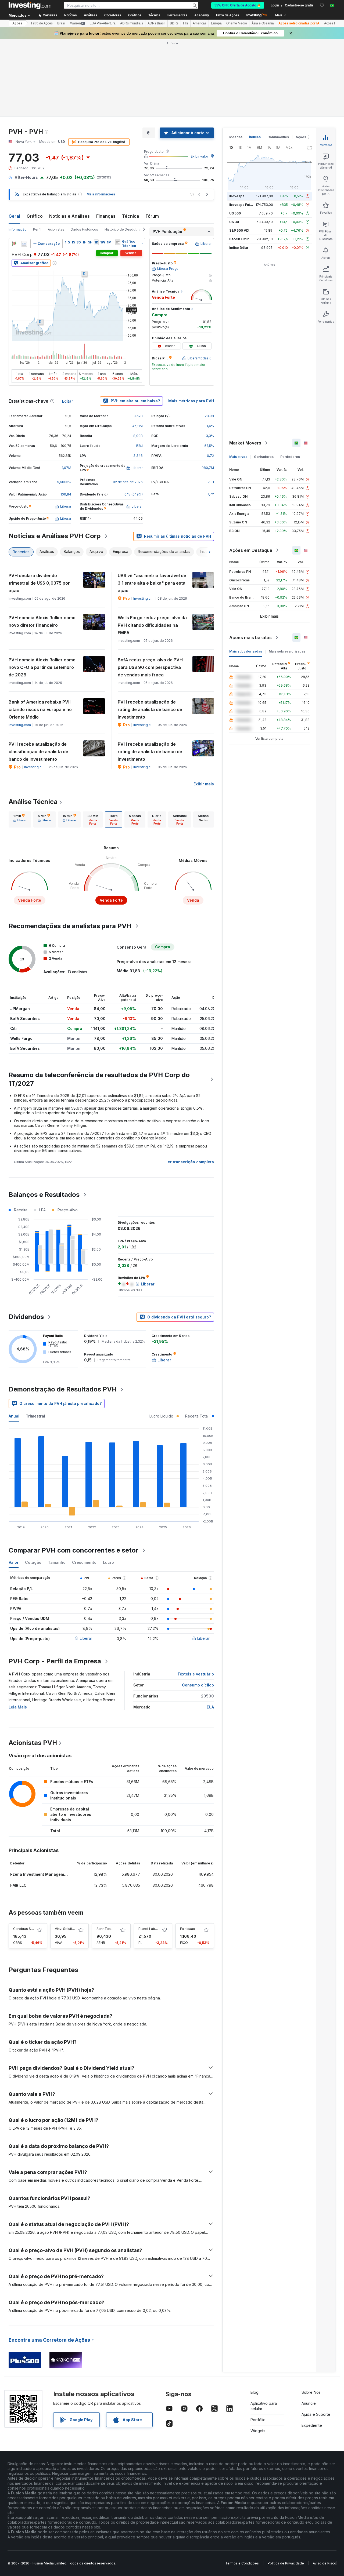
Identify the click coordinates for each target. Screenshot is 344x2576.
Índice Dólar (239, 248)
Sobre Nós (311, 2392)
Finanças (106, 216)
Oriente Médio (237, 23)
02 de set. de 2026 (128, 482)
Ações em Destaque (251, 550)
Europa (216, 23)
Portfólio (258, 2420)
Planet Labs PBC (151, 1929)
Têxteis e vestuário (196, 1674)
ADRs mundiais (132, 23)
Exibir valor (199, 156)
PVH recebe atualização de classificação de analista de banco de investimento (38, 752)
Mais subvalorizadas (246, 651)
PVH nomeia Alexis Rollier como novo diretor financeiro (42, 621)
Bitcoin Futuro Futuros (247, 239)
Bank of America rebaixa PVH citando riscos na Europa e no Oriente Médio (40, 709)
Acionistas (56, 229)
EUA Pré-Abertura (103, 23)
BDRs (174, 23)
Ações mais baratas (250, 637)
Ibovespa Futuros (243, 205)
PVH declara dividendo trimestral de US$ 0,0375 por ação (39, 583)
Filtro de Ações (228, 15)
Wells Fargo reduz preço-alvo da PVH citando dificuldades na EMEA (152, 625)
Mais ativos (238, 457)
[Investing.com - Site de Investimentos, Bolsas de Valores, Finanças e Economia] (30, 5)
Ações (17, 23)
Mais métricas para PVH (191, 401)
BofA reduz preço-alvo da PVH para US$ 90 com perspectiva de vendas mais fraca (150, 667)
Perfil (37, 229)
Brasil (61, 23)
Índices (255, 137)
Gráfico (35, 216)
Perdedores (290, 457)
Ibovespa (237, 196)
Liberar (86, 1638)
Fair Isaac (187, 1929)
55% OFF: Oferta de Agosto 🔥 (238, 5)
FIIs (186, 23)
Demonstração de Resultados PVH (63, 1389)
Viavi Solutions (66, 1929)
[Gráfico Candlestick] (14, 244)
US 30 (234, 222)
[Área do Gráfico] (24, 244)
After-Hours (26, 177)
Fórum (152, 216)
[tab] (20, 819)
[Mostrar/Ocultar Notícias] (118, 242)
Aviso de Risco (325, 2563)
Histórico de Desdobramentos (129, 229)
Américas (200, 23)
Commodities (278, 137)
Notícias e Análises (69, 216)
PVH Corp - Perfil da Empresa (55, 1661)
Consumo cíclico (198, 1685)
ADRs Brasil (156, 23)
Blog (255, 2392)
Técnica (131, 216)
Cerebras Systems (28, 1929)
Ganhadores (264, 457)
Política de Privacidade (286, 2563)
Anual (14, 1416)
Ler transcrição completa (190, 1162)
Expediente (312, 2425)
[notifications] (322, 5)
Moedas (236, 137)
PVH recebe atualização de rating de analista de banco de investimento (150, 709)
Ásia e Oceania (263, 23)
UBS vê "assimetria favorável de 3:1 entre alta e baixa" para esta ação (152, 583)
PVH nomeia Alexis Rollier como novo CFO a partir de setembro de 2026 (42, 667)
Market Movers (245, 443)
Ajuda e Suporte (316, 2414)
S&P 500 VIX (239, 230)
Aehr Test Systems (112, 1929)
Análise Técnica (33, 802)
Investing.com (144, 598)
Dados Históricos (84, 229)
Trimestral (35, 1416)
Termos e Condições (242, 2563)
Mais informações (101, 194)
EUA (210, 1707)
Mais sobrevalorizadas (287, 651)
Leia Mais (18, 1707)
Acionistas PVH (33, 1743)
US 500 (235, 213)
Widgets (258, 2431)
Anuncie (309, 2403)
